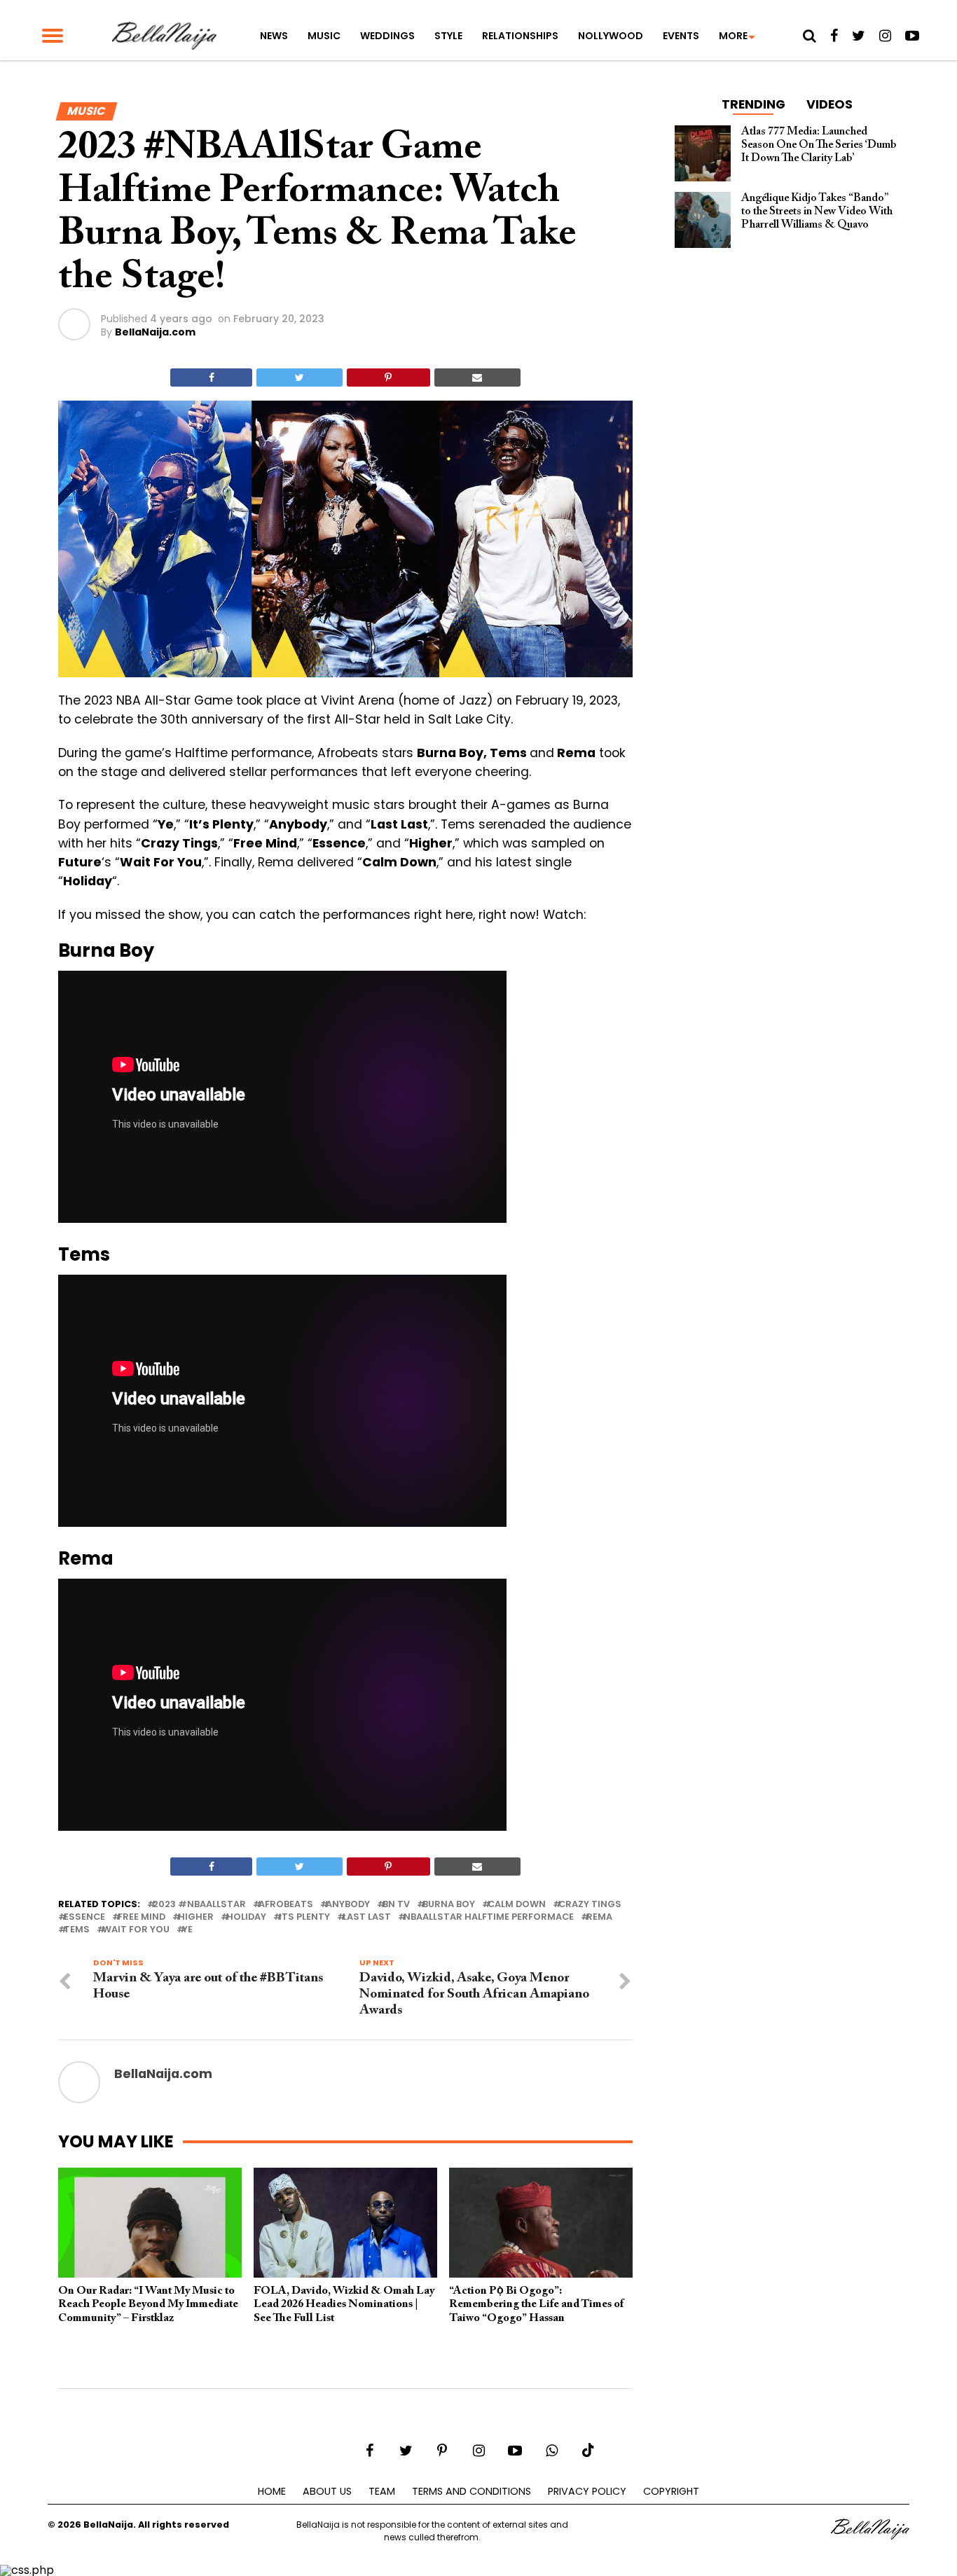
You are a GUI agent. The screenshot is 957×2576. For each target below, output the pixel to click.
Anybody (348, 1905)
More (733, 36)
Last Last (367, 1917)
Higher (196, 1917)
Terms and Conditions (471, 2491)
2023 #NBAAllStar (199, 1905)
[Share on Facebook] (211, 378)
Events (681, 36)
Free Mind (142, 1917)
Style (448, 36)
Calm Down (517, 1905)
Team (382, 2491)
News (274, 36)
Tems (77, 1930)
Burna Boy (449, 1905)
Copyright (671, 2491)
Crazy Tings (590, 1905)
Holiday (246, 1917)
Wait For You (136, 1930)
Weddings (387, 36)
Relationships (520, 36)
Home (272, 2491)
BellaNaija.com (155, 332)
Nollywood (611, 36)
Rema (599, 1917)
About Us (327, 2491)
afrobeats (286, 1905)
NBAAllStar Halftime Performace (489, 1917)
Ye (187, 1930)
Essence (84, 1917)
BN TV (396, 1905)
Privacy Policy (587, 2491)
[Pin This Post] (388, 378)
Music (324, 36)
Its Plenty (304, 1917)
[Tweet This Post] (299, 378)
